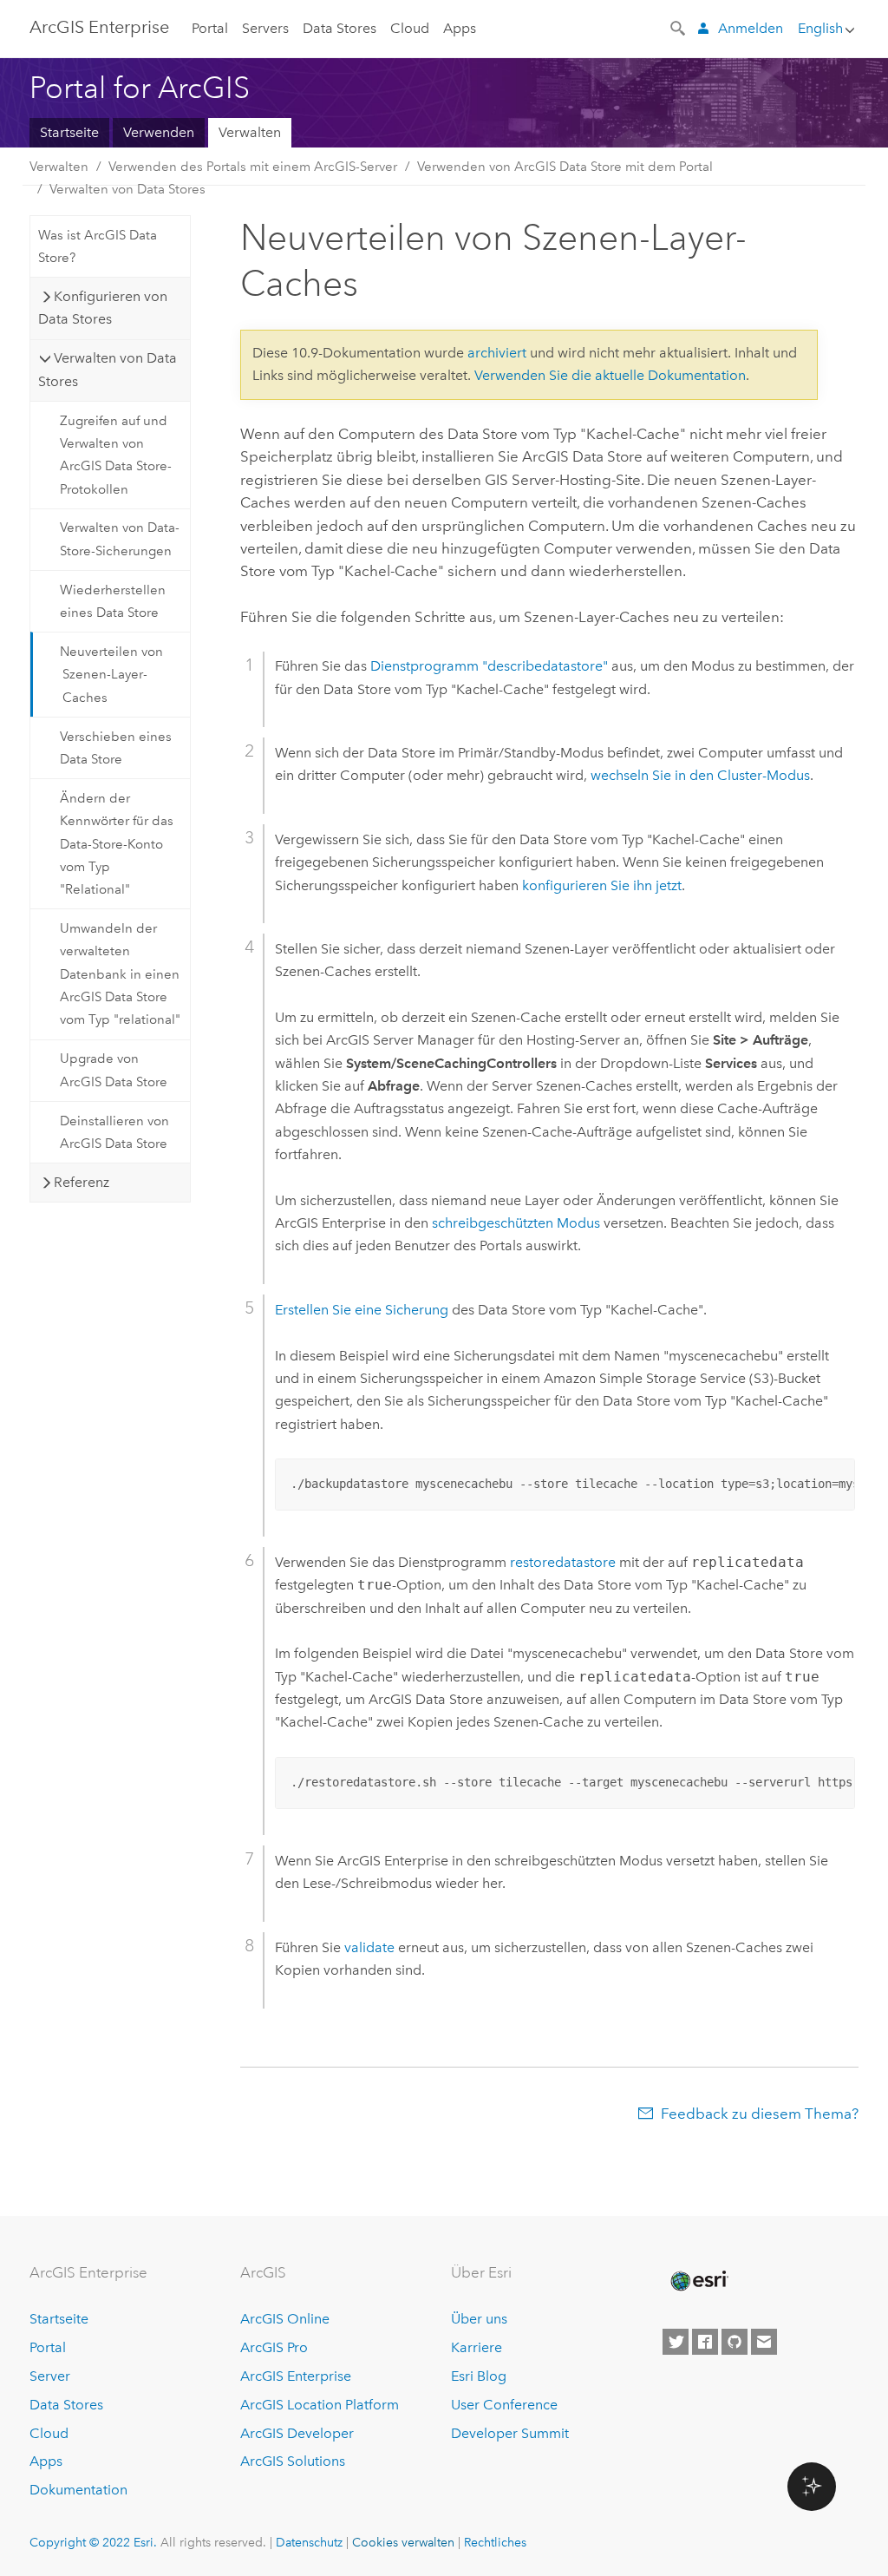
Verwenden (159, 132)
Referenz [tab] (82, 1182)
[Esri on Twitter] (676, 2342)
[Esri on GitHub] (735, 2342)
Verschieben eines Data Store (116, 748)
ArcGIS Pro (274, 2347)
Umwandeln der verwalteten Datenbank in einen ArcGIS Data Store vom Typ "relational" (120, 974)
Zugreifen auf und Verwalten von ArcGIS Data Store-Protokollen (116, 455)
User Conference (504, 2405)
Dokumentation (78, 2490)
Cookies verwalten (403, 2542)
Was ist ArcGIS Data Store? (98, 246)
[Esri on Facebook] (705, 2342)
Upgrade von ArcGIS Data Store (114, 1070)
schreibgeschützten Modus (516, 1223)
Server (50, 2376)
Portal (210, 28)
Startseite (69, 132)
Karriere (477, 2347)
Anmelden (751, 28)
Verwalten (250, 132)
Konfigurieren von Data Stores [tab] (103, 308)
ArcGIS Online (285, 2319)
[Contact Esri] (764, 2342)
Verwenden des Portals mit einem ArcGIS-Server (253, 167)
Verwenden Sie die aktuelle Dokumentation (610, 375)
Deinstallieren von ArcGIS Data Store (114, 1132)
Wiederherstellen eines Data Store (113, 601)
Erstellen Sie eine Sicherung (362, 1310)
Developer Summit (510, 2433)
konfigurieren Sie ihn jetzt (602, 885)
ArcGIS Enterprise (99, 27)
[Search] (679, 27)
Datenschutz (309, 2542)
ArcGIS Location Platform (320, 2405)
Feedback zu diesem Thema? (760, 2114)
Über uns (479, 2319)
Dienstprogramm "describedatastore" (489, 666)
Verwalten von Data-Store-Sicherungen (120, 539)
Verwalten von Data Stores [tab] (108, 369)
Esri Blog (479, 2376)
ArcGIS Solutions (293, 2461)
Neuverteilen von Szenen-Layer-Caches (111, 675)
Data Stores (340, 28)
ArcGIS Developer (297, 2433)
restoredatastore (563, 1562)
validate (369, 1947)
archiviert (497, 353)
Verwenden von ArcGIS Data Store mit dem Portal (565, 167)
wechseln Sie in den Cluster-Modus (700, 775)
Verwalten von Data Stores (127, 189)
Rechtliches (495, 2542)
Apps (460, 28)
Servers (265, 28)
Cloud (410, 28)
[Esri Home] (698, 2281)
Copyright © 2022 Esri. (93, 2542)
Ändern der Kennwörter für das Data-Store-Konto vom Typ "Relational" (117, 844)
